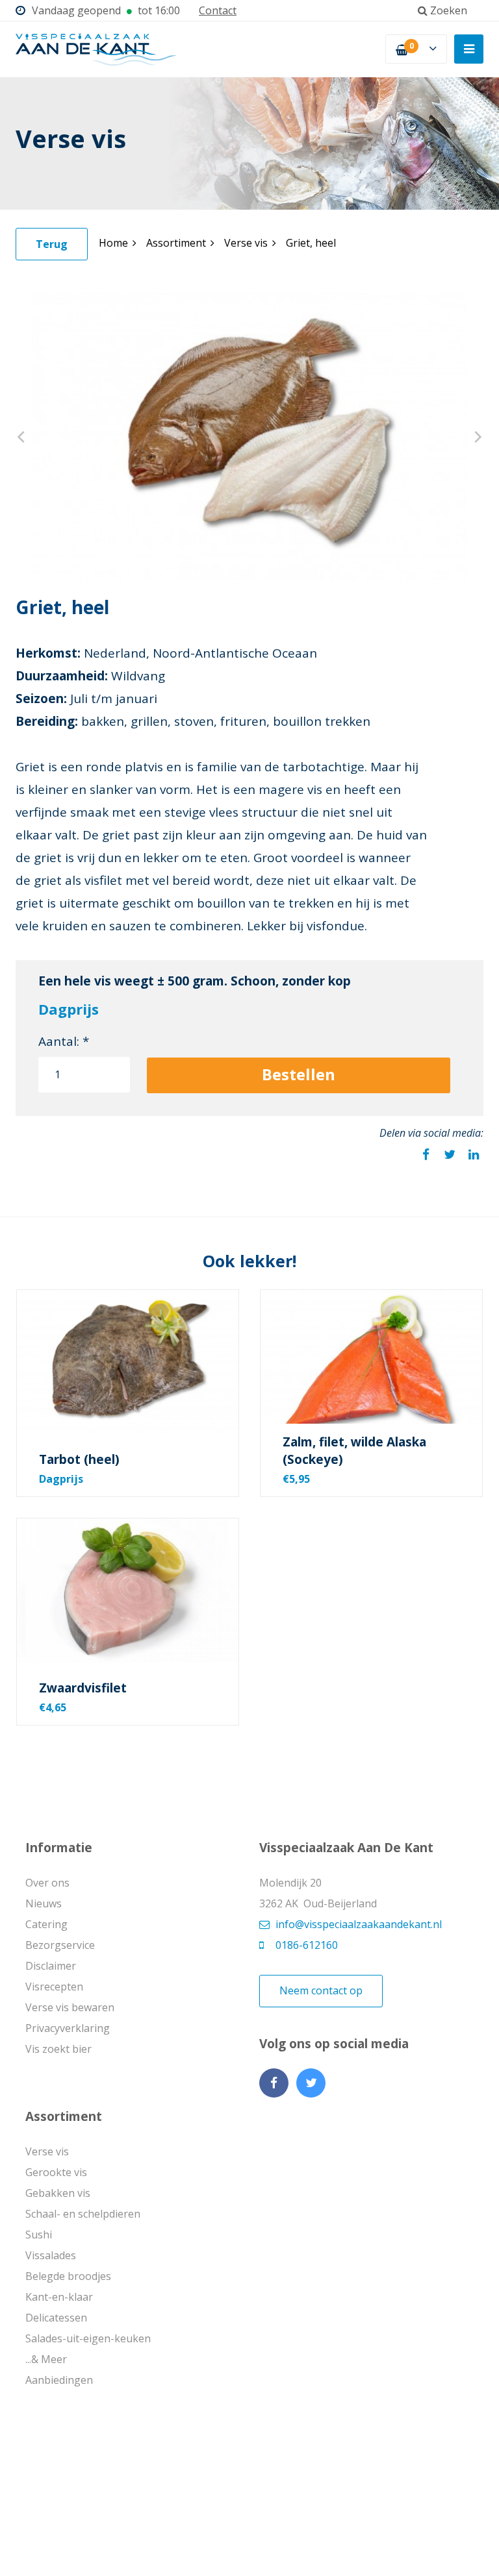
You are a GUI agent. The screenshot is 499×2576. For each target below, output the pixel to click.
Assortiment (176, 243)
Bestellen (299, 1074)
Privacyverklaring (68, 2028)
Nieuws (44, 1903)
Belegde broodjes (68, 2276)
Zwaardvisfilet (83, 1688)
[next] (477, 437)
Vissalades (51, 2255)
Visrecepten (54, 1987)
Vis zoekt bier (58, 2049)
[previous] (22, 437)
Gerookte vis (56, 2172)
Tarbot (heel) (79, 1459)
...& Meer (46, 2359)
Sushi (39, 2235)
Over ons (47, 1883)
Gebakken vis (58, 2193)
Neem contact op (321, 1990)
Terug (52, 244)
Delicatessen (56, 2318)
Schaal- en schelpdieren (83, 2214)
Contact (218, 10)
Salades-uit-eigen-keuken (88, 2338)
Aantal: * (64, 1041)
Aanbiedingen (59, 2380)
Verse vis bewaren (70, 2007)
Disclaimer (51, 1966)
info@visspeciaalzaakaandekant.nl (359, 1924)
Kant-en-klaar (59, 2297)
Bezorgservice (60, 1945)
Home (113, 243)
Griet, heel (311, 243)
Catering (46, 1924)
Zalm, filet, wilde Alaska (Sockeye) (354, 1451)
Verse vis (246, 243)
